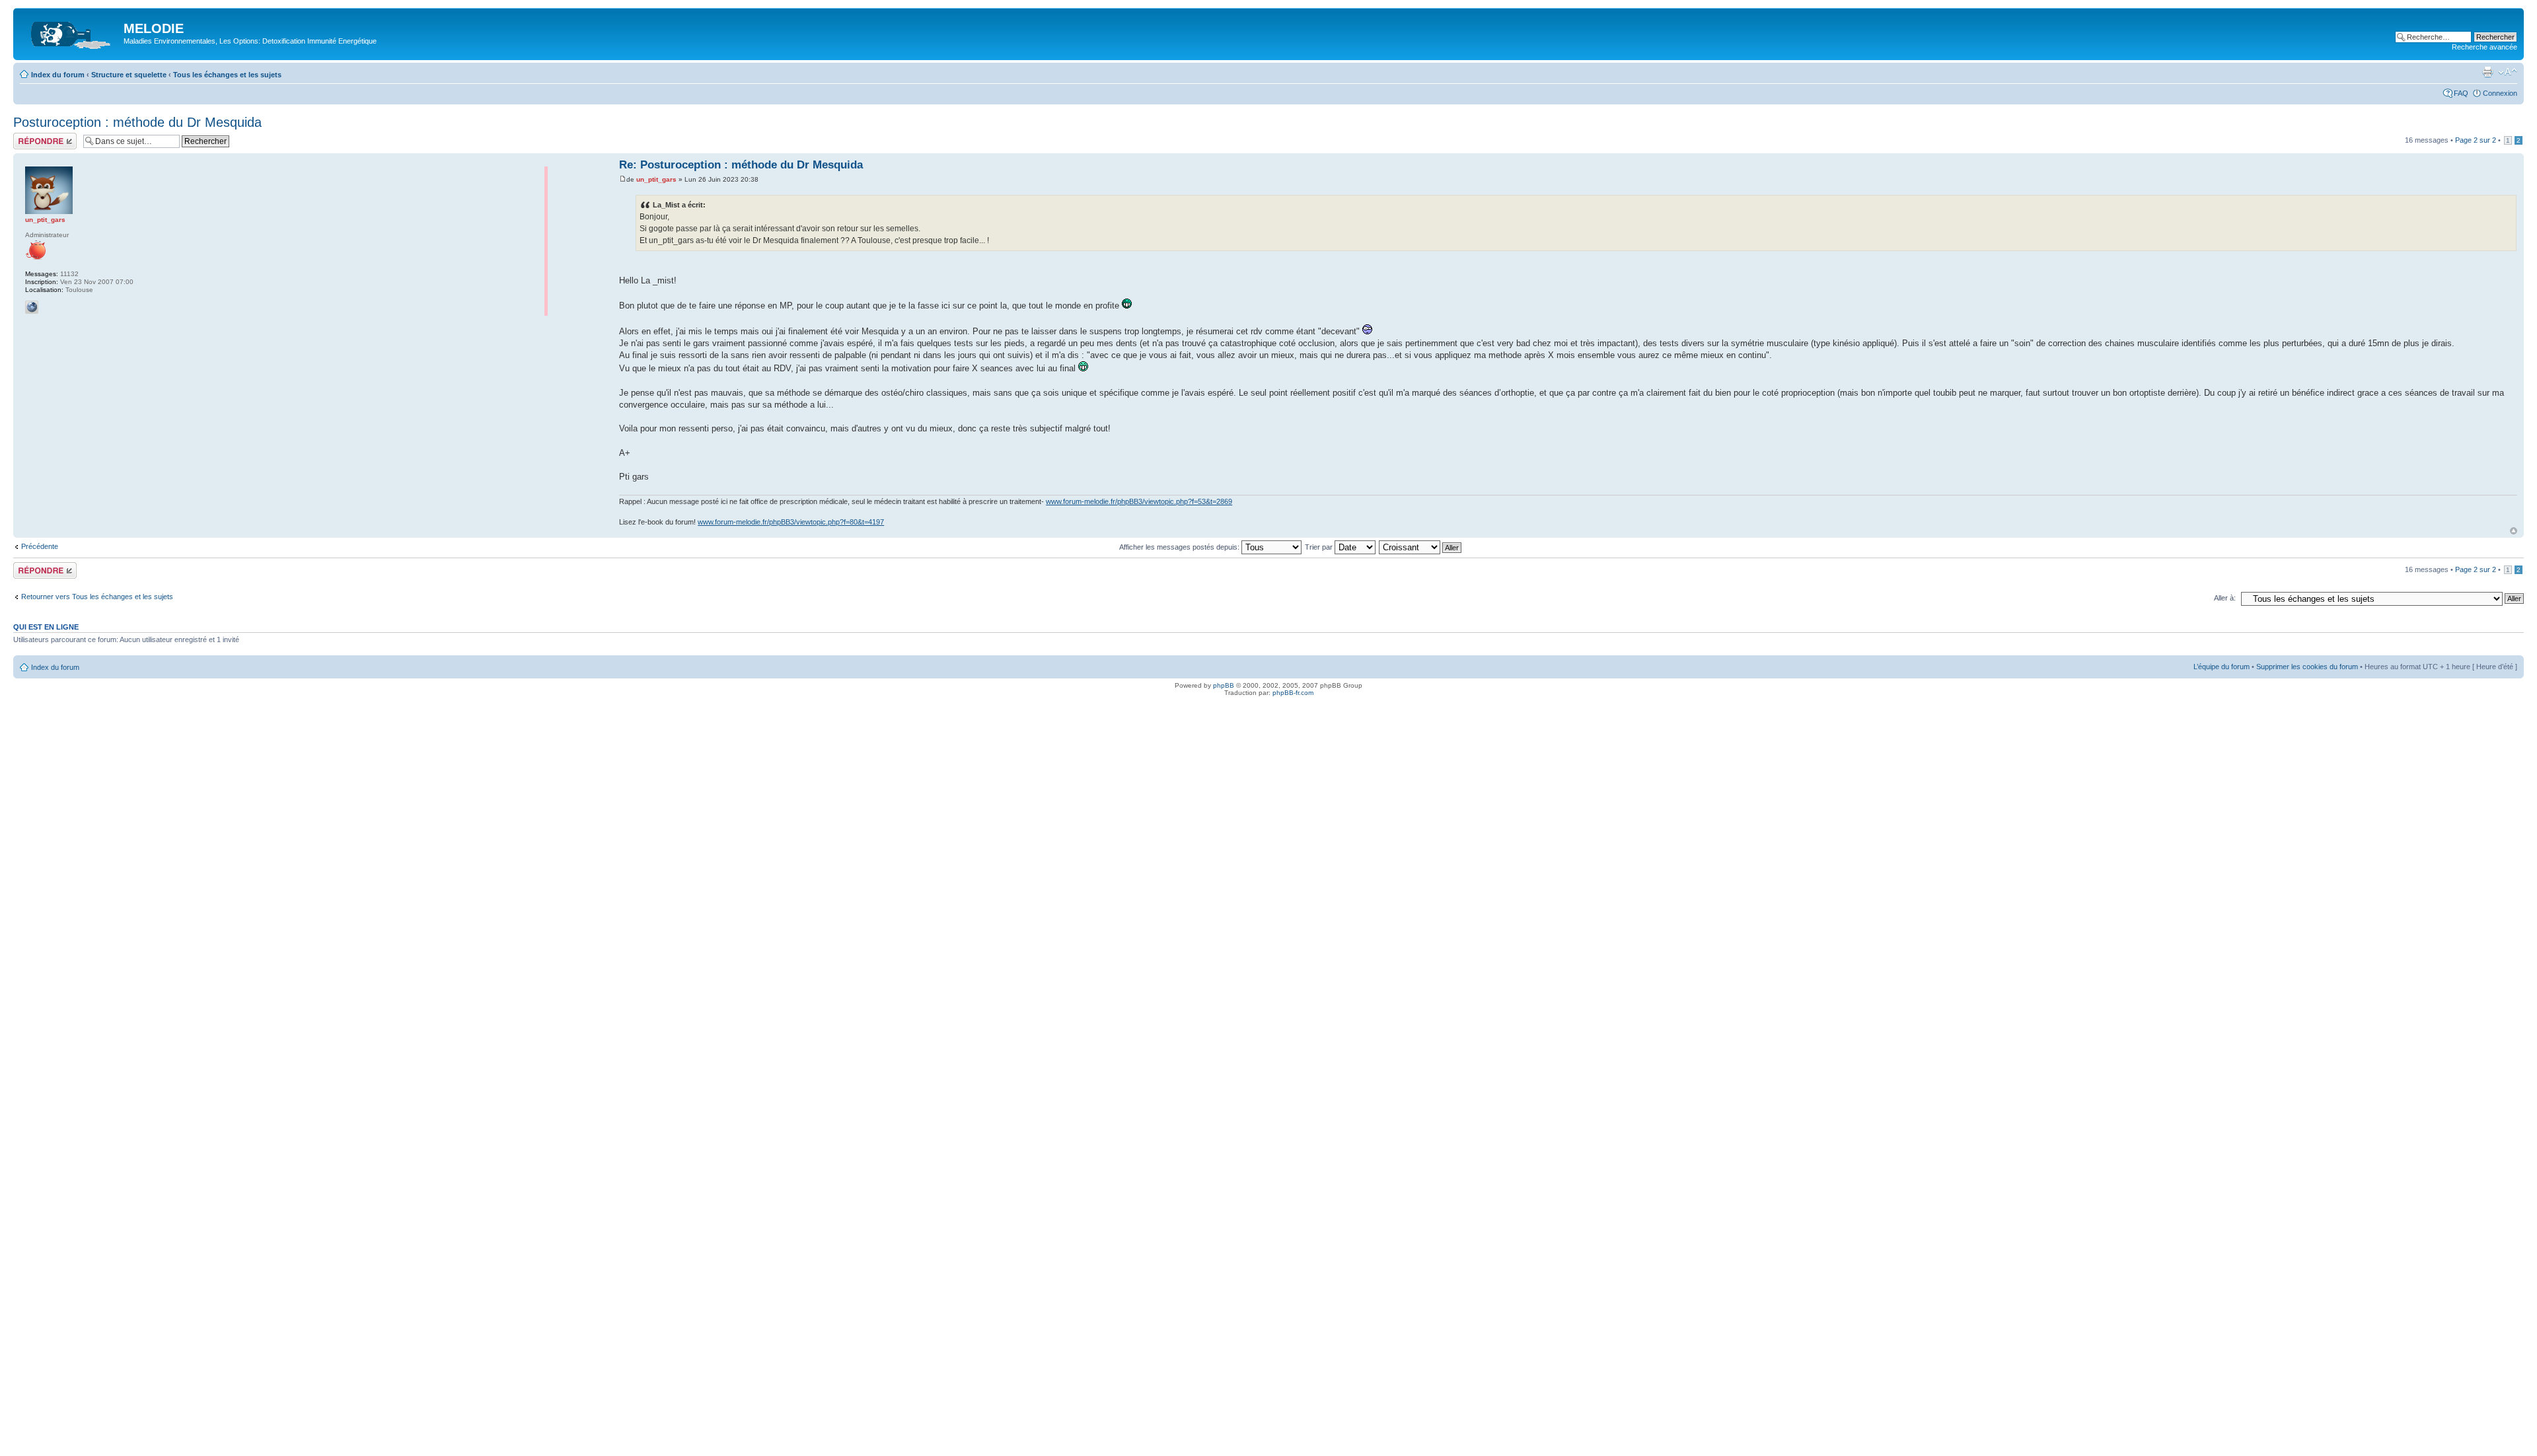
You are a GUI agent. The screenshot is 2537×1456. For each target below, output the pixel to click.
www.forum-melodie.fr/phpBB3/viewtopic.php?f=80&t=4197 (791, 522)
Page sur (2476, 140)
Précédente (40, 546)
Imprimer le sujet (2487, 72)
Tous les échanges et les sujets (227, 75)
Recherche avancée (2484, 47)
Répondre (29, 137)
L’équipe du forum (2222, 667)
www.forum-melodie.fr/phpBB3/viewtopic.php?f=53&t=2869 (1139, 501)
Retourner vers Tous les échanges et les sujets (97, 597)
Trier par (1320, 547)
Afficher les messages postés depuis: (1180, 547)
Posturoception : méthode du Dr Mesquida (137, 122)
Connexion (2500, 93)
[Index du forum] (70, 32)
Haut (2514, 531)
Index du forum (58, 75)
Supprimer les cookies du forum (2307, 667)
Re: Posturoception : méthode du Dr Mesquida (741, 165)
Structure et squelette (129, 75)
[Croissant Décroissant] (1421, 547)
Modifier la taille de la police (2508, 72)
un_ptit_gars (656, 179)
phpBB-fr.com (1293, 693)
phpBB (1224, 685)
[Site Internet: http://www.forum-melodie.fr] (32, 307)
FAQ (2461, 93)
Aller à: (2225, 598)
